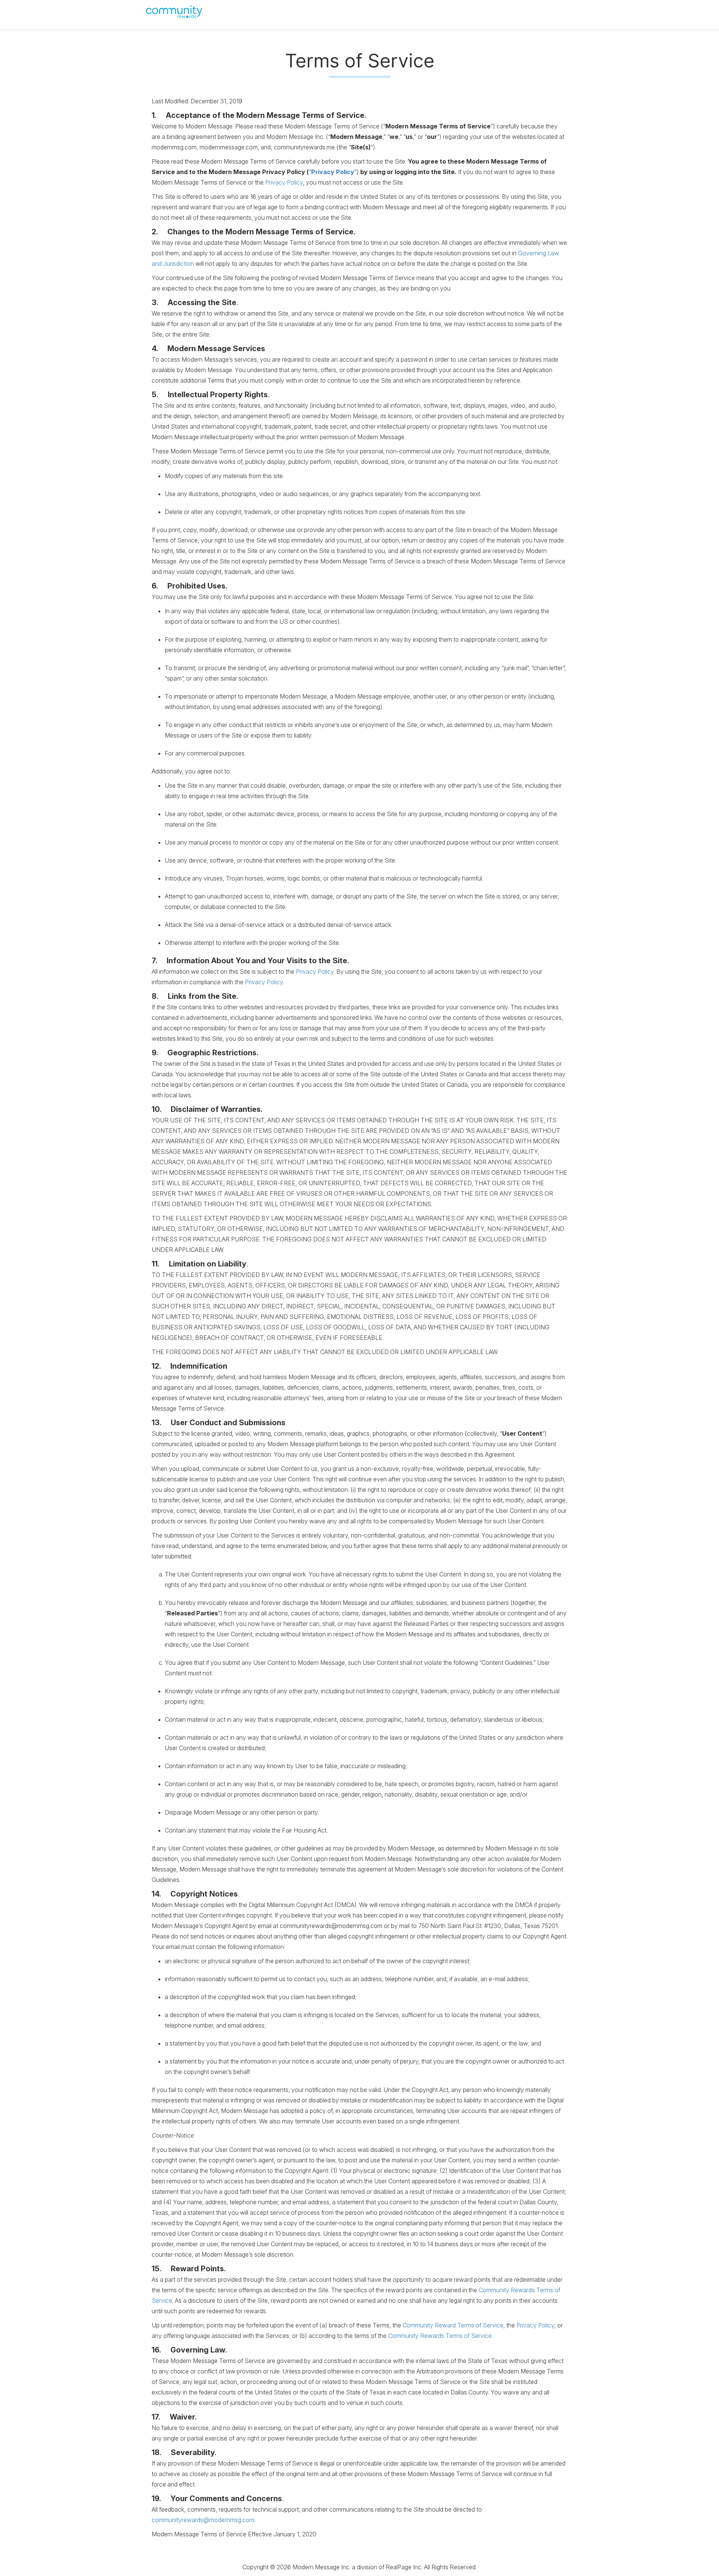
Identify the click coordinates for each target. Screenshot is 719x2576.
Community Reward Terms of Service (453, 2325)
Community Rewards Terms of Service (440, 2336)
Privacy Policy (333, 172)
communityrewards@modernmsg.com (203, 2520)
